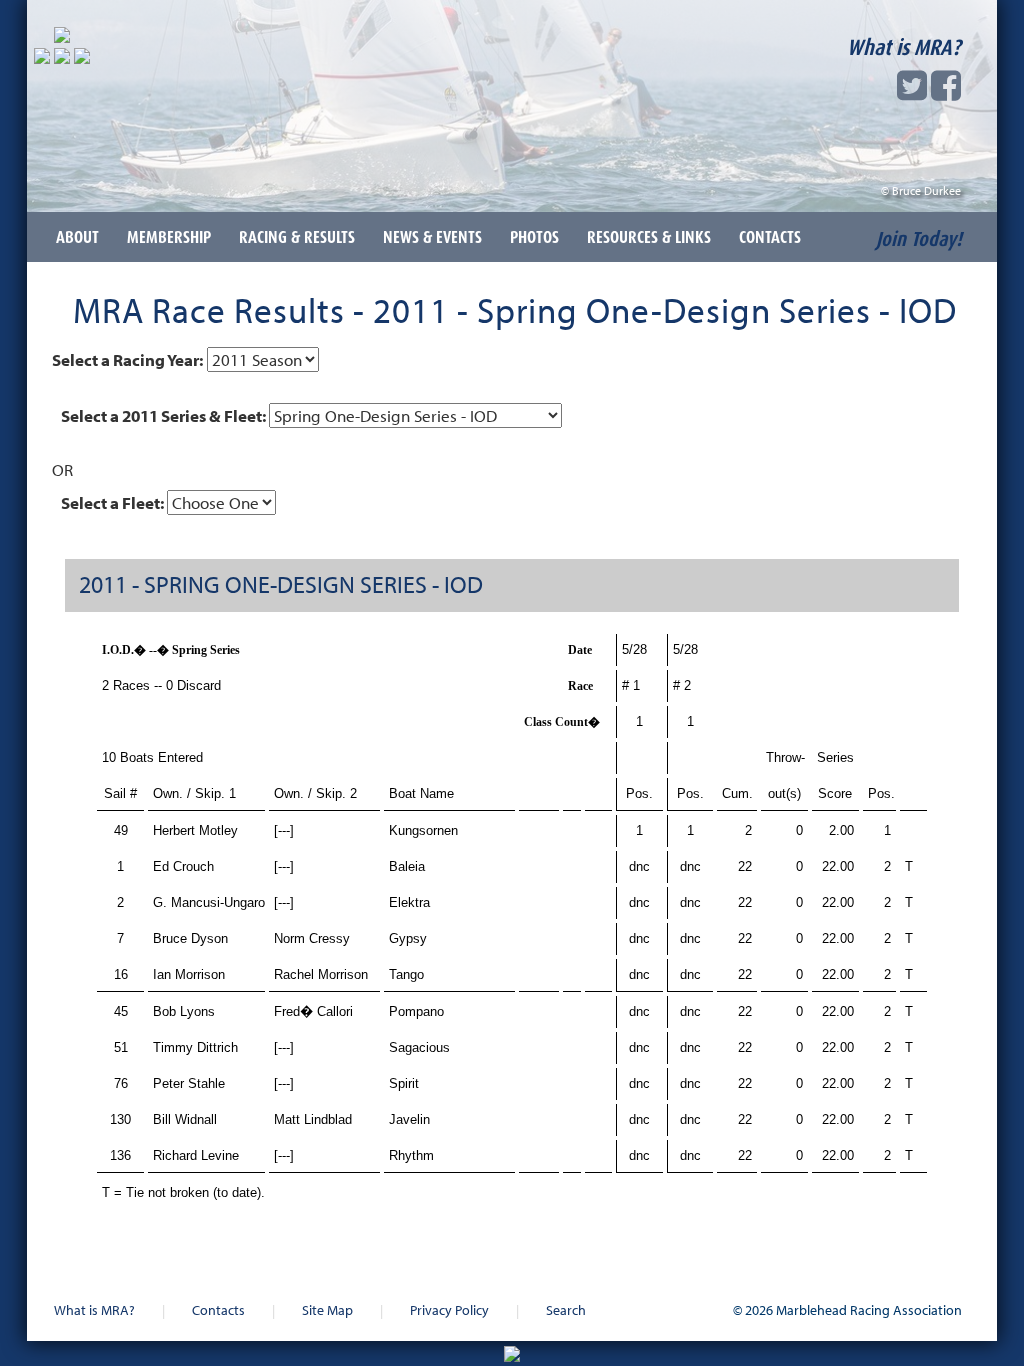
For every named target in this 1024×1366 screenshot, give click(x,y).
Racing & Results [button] (297, 237)
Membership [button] (169, 237)
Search (566, 1309)
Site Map (327, 1309)
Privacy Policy (449, 1309)
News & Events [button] (432, 237)
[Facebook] (946, 91)
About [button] (77, 237)
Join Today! (919, 239)
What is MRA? (904, 47)
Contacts (218, 1309)
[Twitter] (912, 91)
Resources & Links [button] (649, 237)
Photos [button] (534, 237)
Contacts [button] (770, 237)
